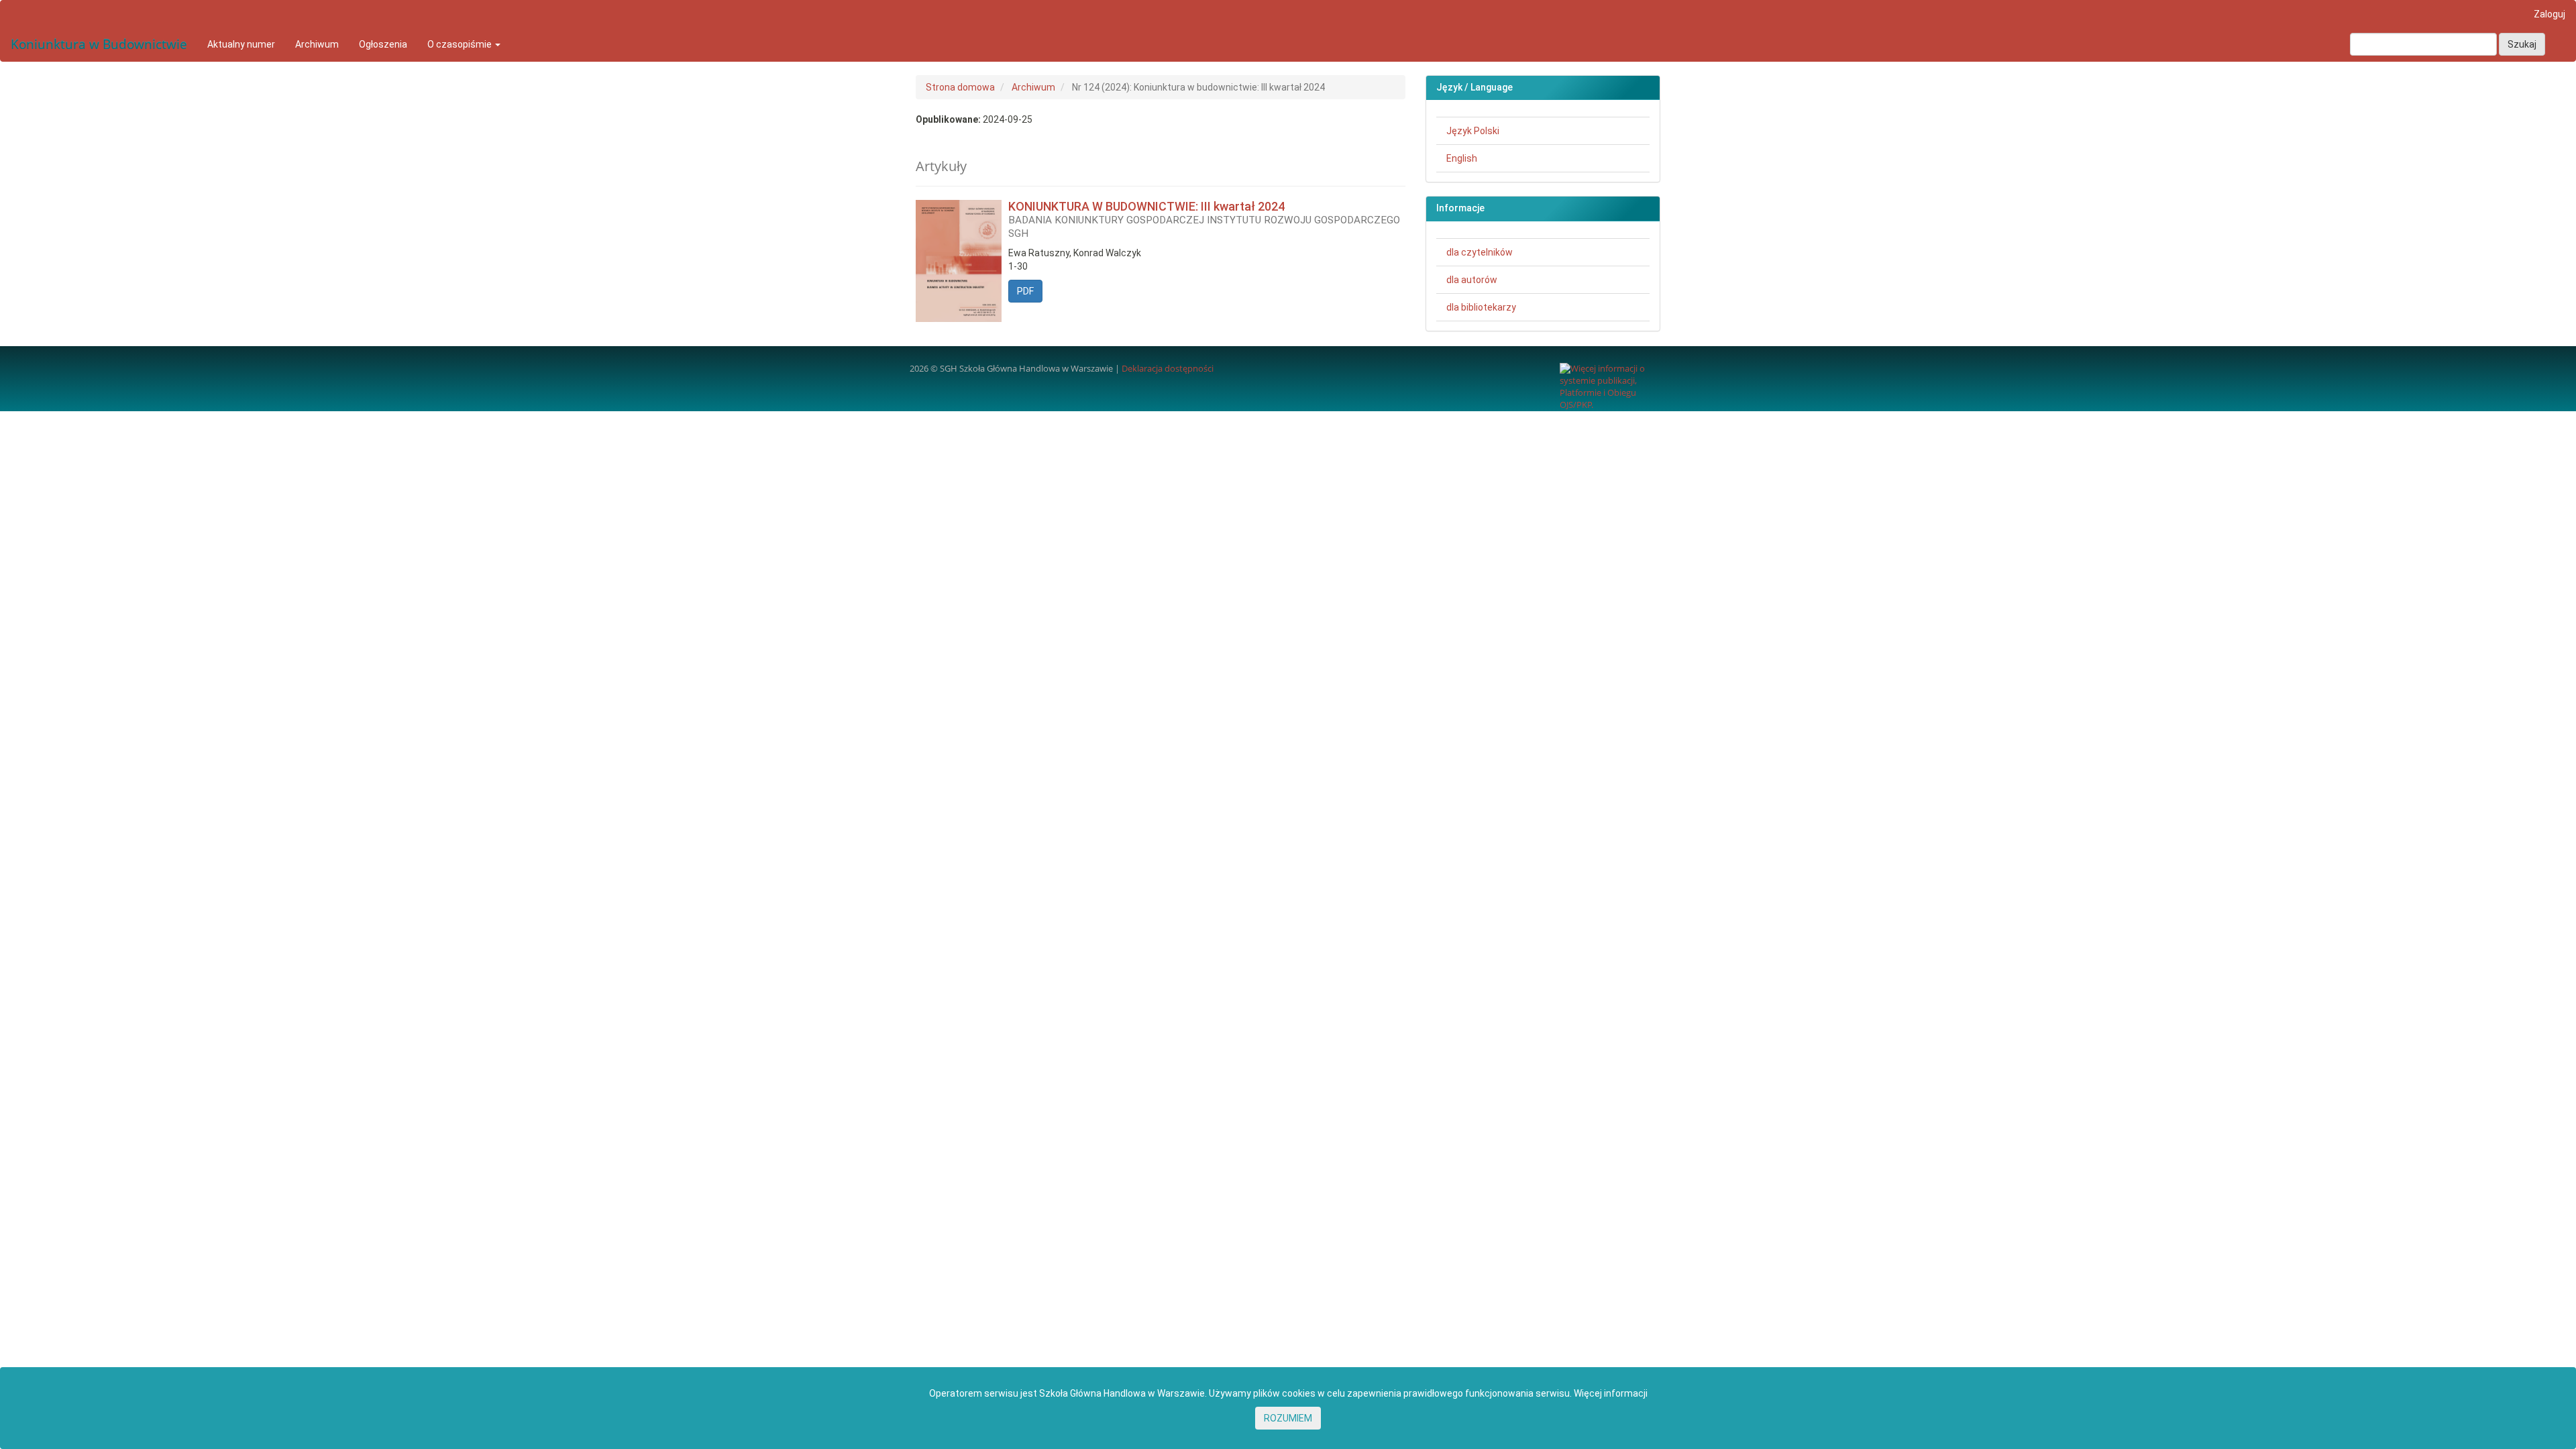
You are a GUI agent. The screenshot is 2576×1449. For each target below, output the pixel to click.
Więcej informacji (1611, 1393)
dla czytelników (1480, 252)
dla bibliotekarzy (1481, 307)
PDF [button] (1025, 291)
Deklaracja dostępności (1168, 369)
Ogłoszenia (383, 44)
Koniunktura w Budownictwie (99, 44)
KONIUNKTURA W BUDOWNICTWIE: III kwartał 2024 (1204, 219)
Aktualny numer (241, 44)
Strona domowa (960, 87)
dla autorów (1472, 280)
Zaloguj (2550, 14)
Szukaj (2522, 44)
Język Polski (1473, 131)
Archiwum (317, 44)
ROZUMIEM (1288, 1418)
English (1462, 158)
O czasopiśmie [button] (461, 44)
